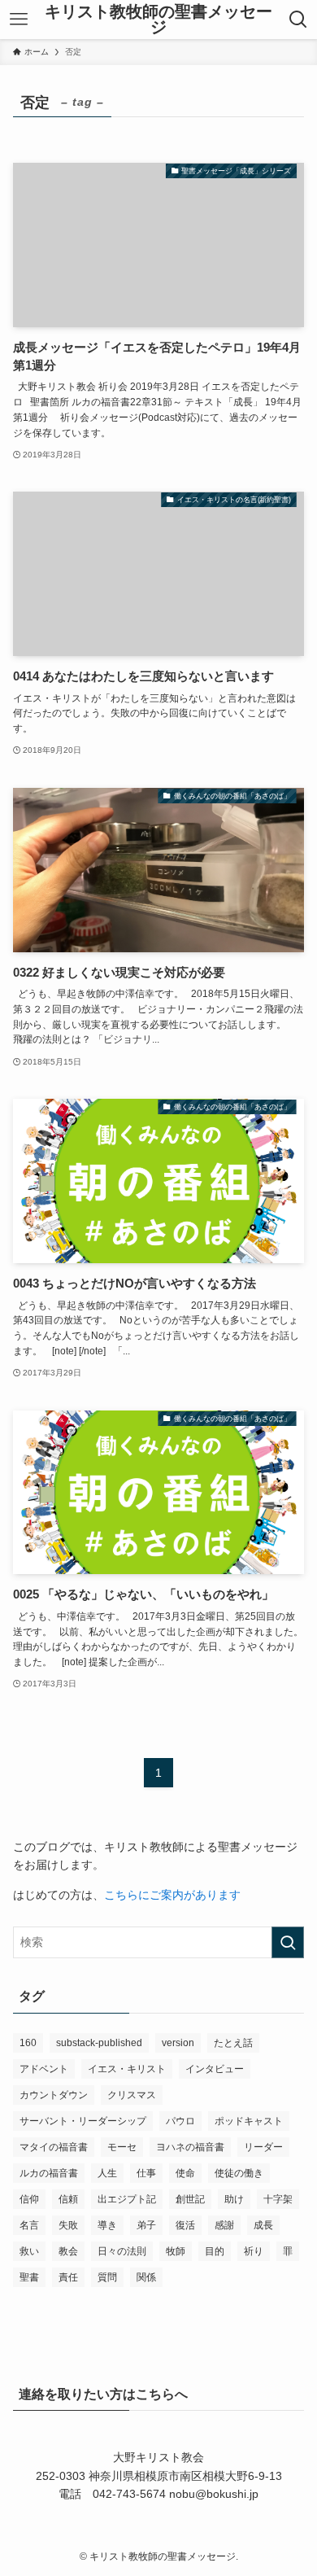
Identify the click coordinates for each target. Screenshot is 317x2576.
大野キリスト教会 (158, 2457)
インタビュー (215, 2069)
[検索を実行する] (288, 1942)
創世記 (190, 2199)
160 (28, 2043)
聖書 (29, 2277)
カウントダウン (54, 2095)
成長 (263, 2225)
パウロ (180, 2121)
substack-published (99, 2043)
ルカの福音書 (49, 2173)
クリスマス (132, 2095)
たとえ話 (233, 2043)
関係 (146, 2277)
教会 (68, 2251)
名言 (29, 2225)
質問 (107, 2277)
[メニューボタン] (18, 20)
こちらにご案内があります (172, 1895)
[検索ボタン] (299, 20)
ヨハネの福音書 (190, 2147)
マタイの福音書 (54, 2147)
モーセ (122, 2147)
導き (107, 2225)
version (178, 2043)
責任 (68, 2277)
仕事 (146, 2173)
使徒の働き (239, 2173)
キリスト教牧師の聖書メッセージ (158, 20)
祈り (254, 2251)
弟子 (146, 2225)
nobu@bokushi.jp (212, 2494)
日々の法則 (122, 2251)
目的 (215, 2251)
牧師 (176, 2251)
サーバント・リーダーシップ (83, 2121)
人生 (107, 2173)
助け (234, 2199)
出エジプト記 (127, 2199)
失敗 (68, 2225)
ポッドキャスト (249, 2121)
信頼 (68, 2199)
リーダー (263, 2147)
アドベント (44, 2069)
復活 (185, 2225)
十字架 (278, 2199)
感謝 (224, 2225)
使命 (185, 2173)
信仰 (29, 2199)
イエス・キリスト (127, 2069)
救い (29, 2251)
